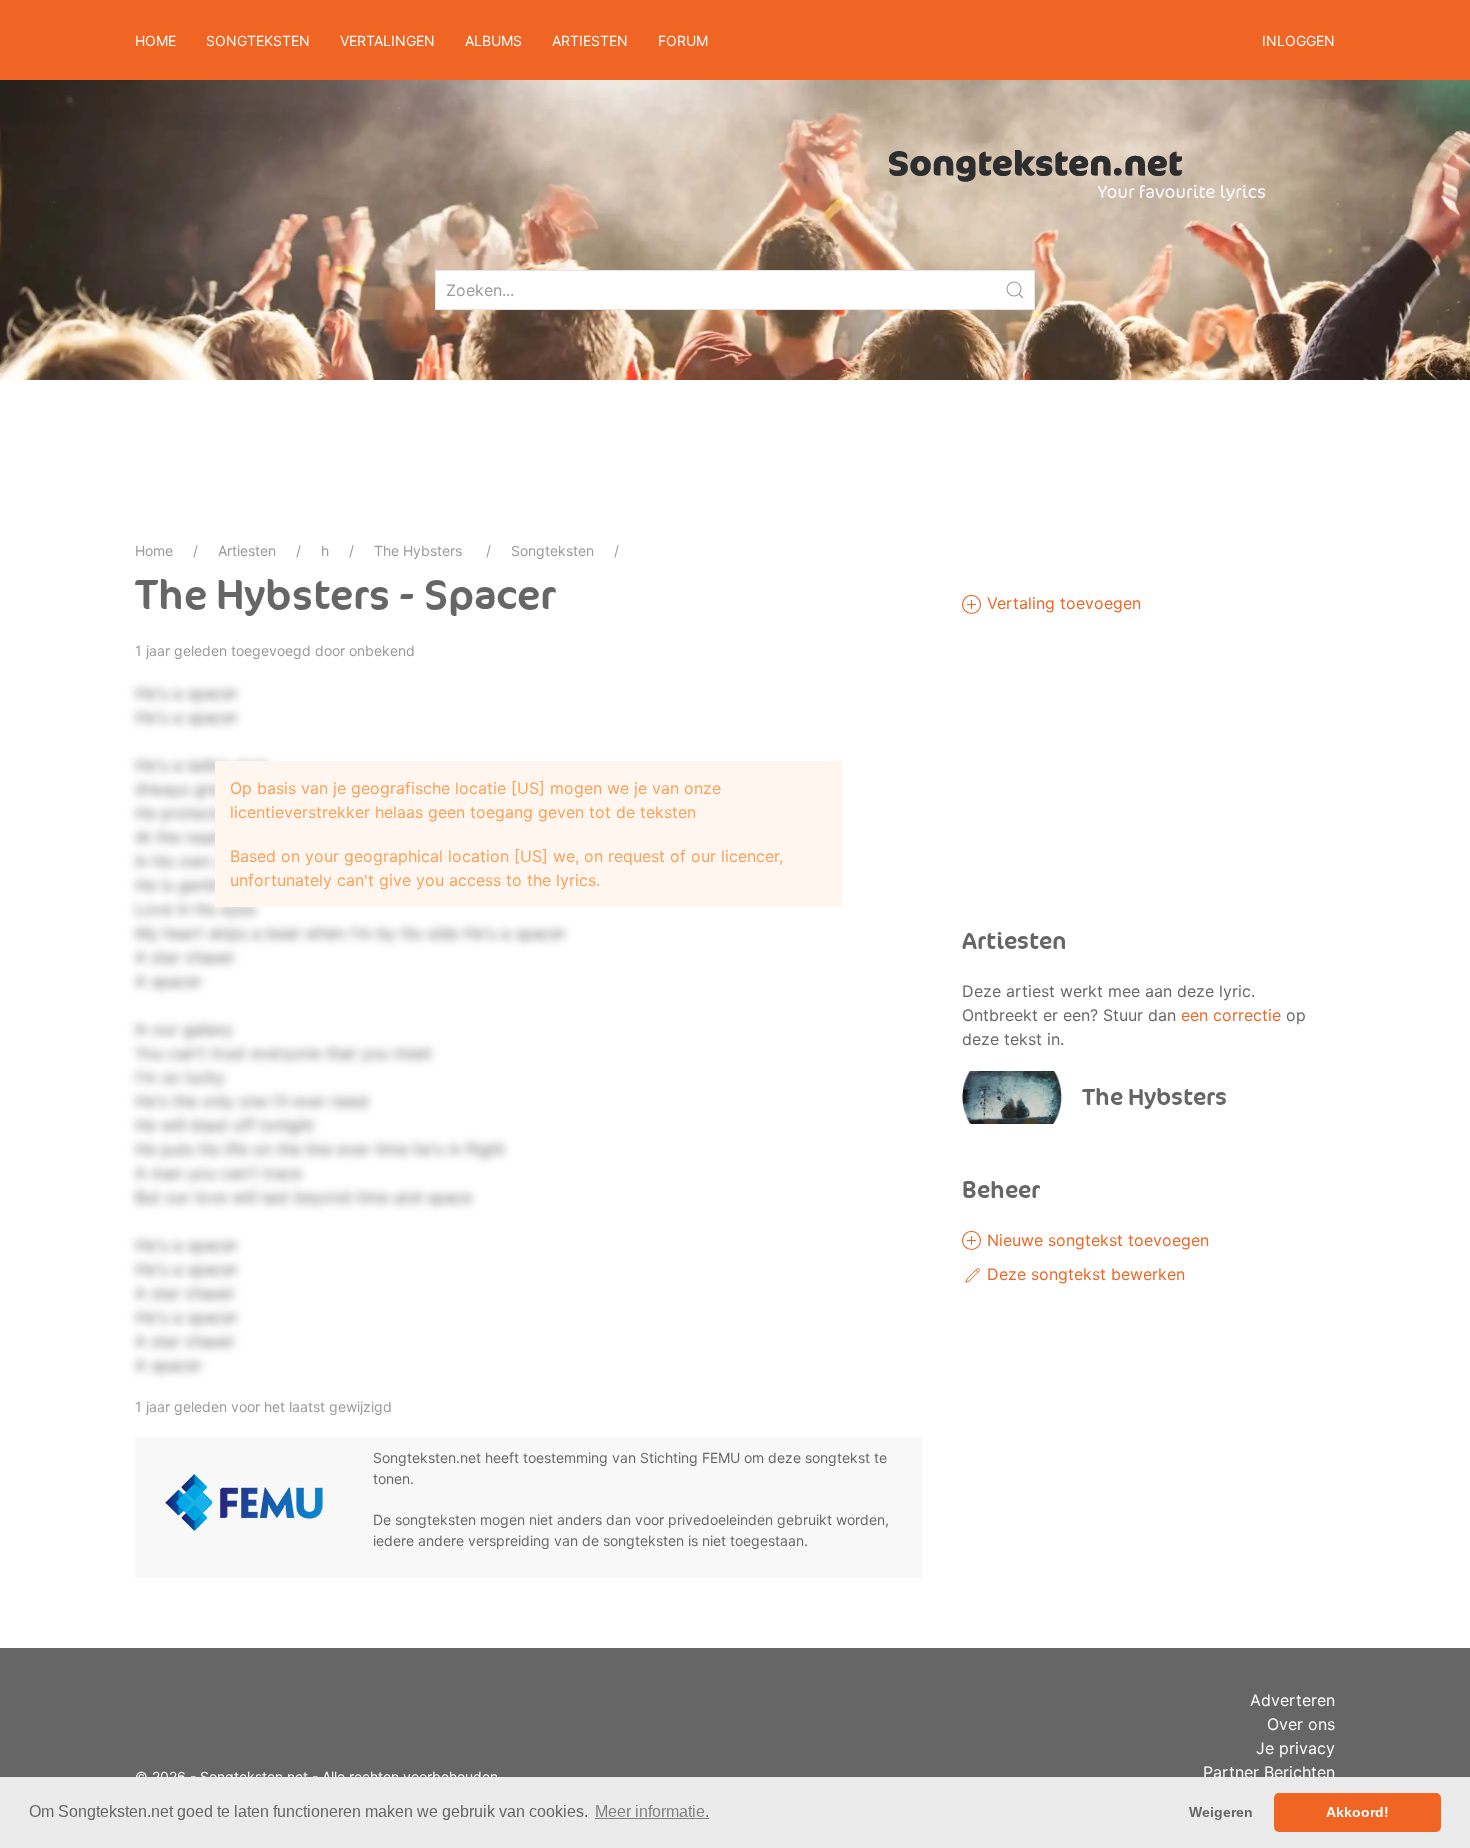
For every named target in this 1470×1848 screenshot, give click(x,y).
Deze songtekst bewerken (1083, 1274)
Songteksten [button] (258, 40)
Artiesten (247, 550)
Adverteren (1292, 1700)
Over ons (1301, 1724)
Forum (683, 40)
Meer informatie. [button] (652, 1811)
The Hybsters (420, 550)
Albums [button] (493, 40)
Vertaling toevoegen (1061, 603)
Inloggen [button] (1298, 40)
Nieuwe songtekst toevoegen (1095, 1240)
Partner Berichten (1269, 1772)
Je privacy (1295, 1748)
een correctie (1231, 1015)
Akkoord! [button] (1357, 1812)
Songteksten (552, 550)
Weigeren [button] (1221, 1812)
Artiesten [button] (590, 40)
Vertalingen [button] (387, 40)
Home (155, 40)
